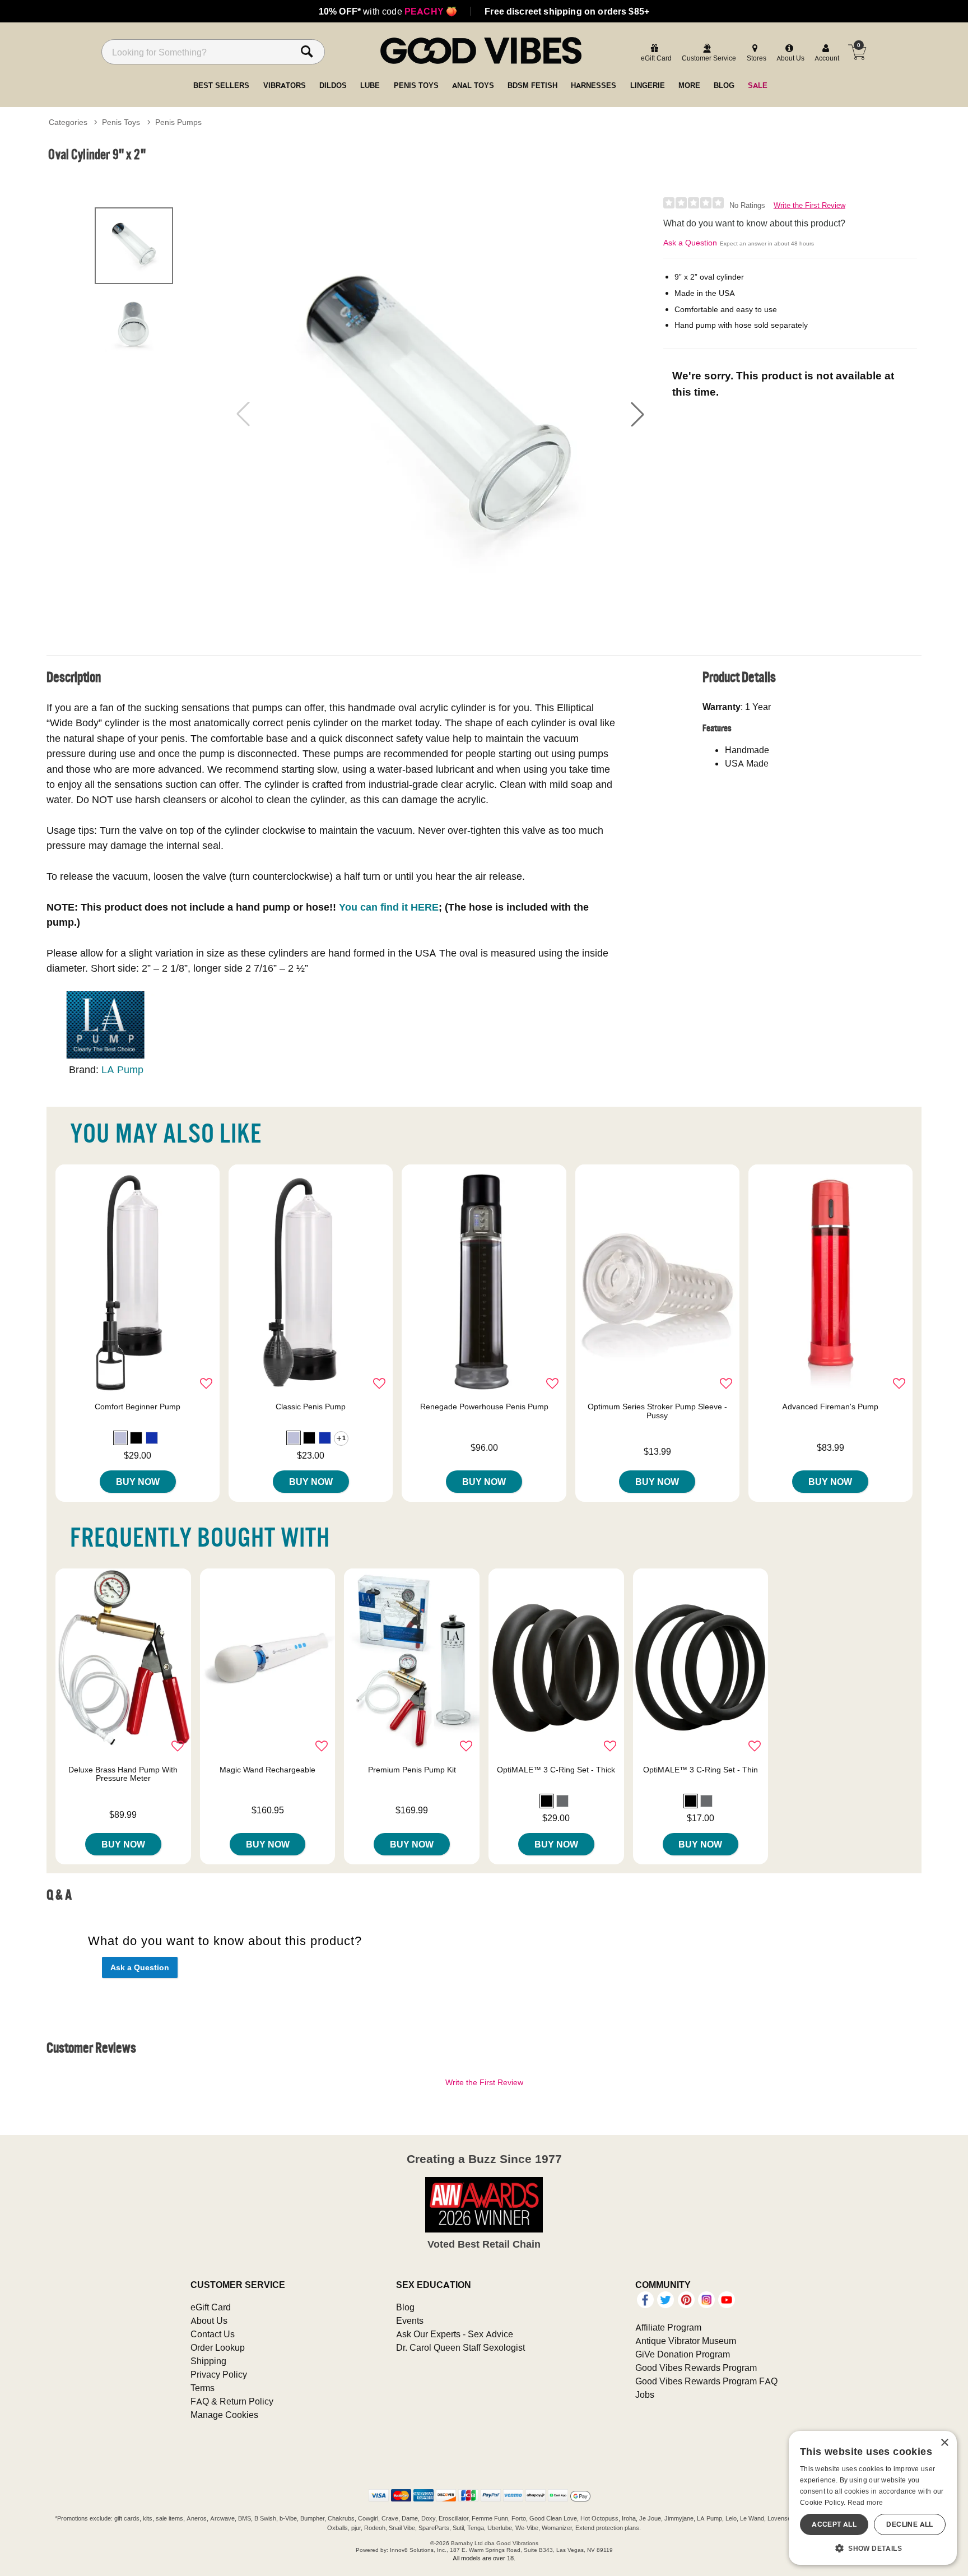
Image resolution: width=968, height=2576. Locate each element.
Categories (68, 122)
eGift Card (211, 2307)
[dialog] (873, 2498)
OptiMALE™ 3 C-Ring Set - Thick (556, 1770)
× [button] (944, 2443)
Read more (865, 2502)
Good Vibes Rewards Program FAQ (706, 2381)
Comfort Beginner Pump (138, 1407)
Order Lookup (218, 2347)
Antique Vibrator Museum (686, 2341)
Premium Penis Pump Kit (412, 1770)
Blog (405, 2307)
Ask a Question (690, 243)
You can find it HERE (389, 907)
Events (410, 2320)
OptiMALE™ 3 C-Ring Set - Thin (701, 1770)
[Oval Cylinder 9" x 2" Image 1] (440, 414)
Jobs (645, 2394)
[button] (637, 414)
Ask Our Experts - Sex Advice (455, 2334)
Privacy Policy (219, 2374)
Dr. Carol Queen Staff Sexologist (460, 2347)
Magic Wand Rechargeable (267, 1770)
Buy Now (138, 1482)
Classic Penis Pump (311, 1407)
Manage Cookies (224, 2415)
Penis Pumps (178, 122)
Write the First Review (809, 205)
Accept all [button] (834, 2524)
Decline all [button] (909, 2524)
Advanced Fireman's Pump (830, 1407)
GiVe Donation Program (683, 2354)
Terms (203, 2388)
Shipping (208, 2361)
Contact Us (213, 2334)
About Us (209, 2320)
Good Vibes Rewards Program (696, 2368)
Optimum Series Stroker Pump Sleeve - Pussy (657, 1411)
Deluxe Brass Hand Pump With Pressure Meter (123, 1774)
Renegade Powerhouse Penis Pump (484, 1407)
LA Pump (122, 1069)
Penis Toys (121, 122)
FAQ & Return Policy (232, 2401)
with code (388, 11)
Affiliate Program (668, 2327)
